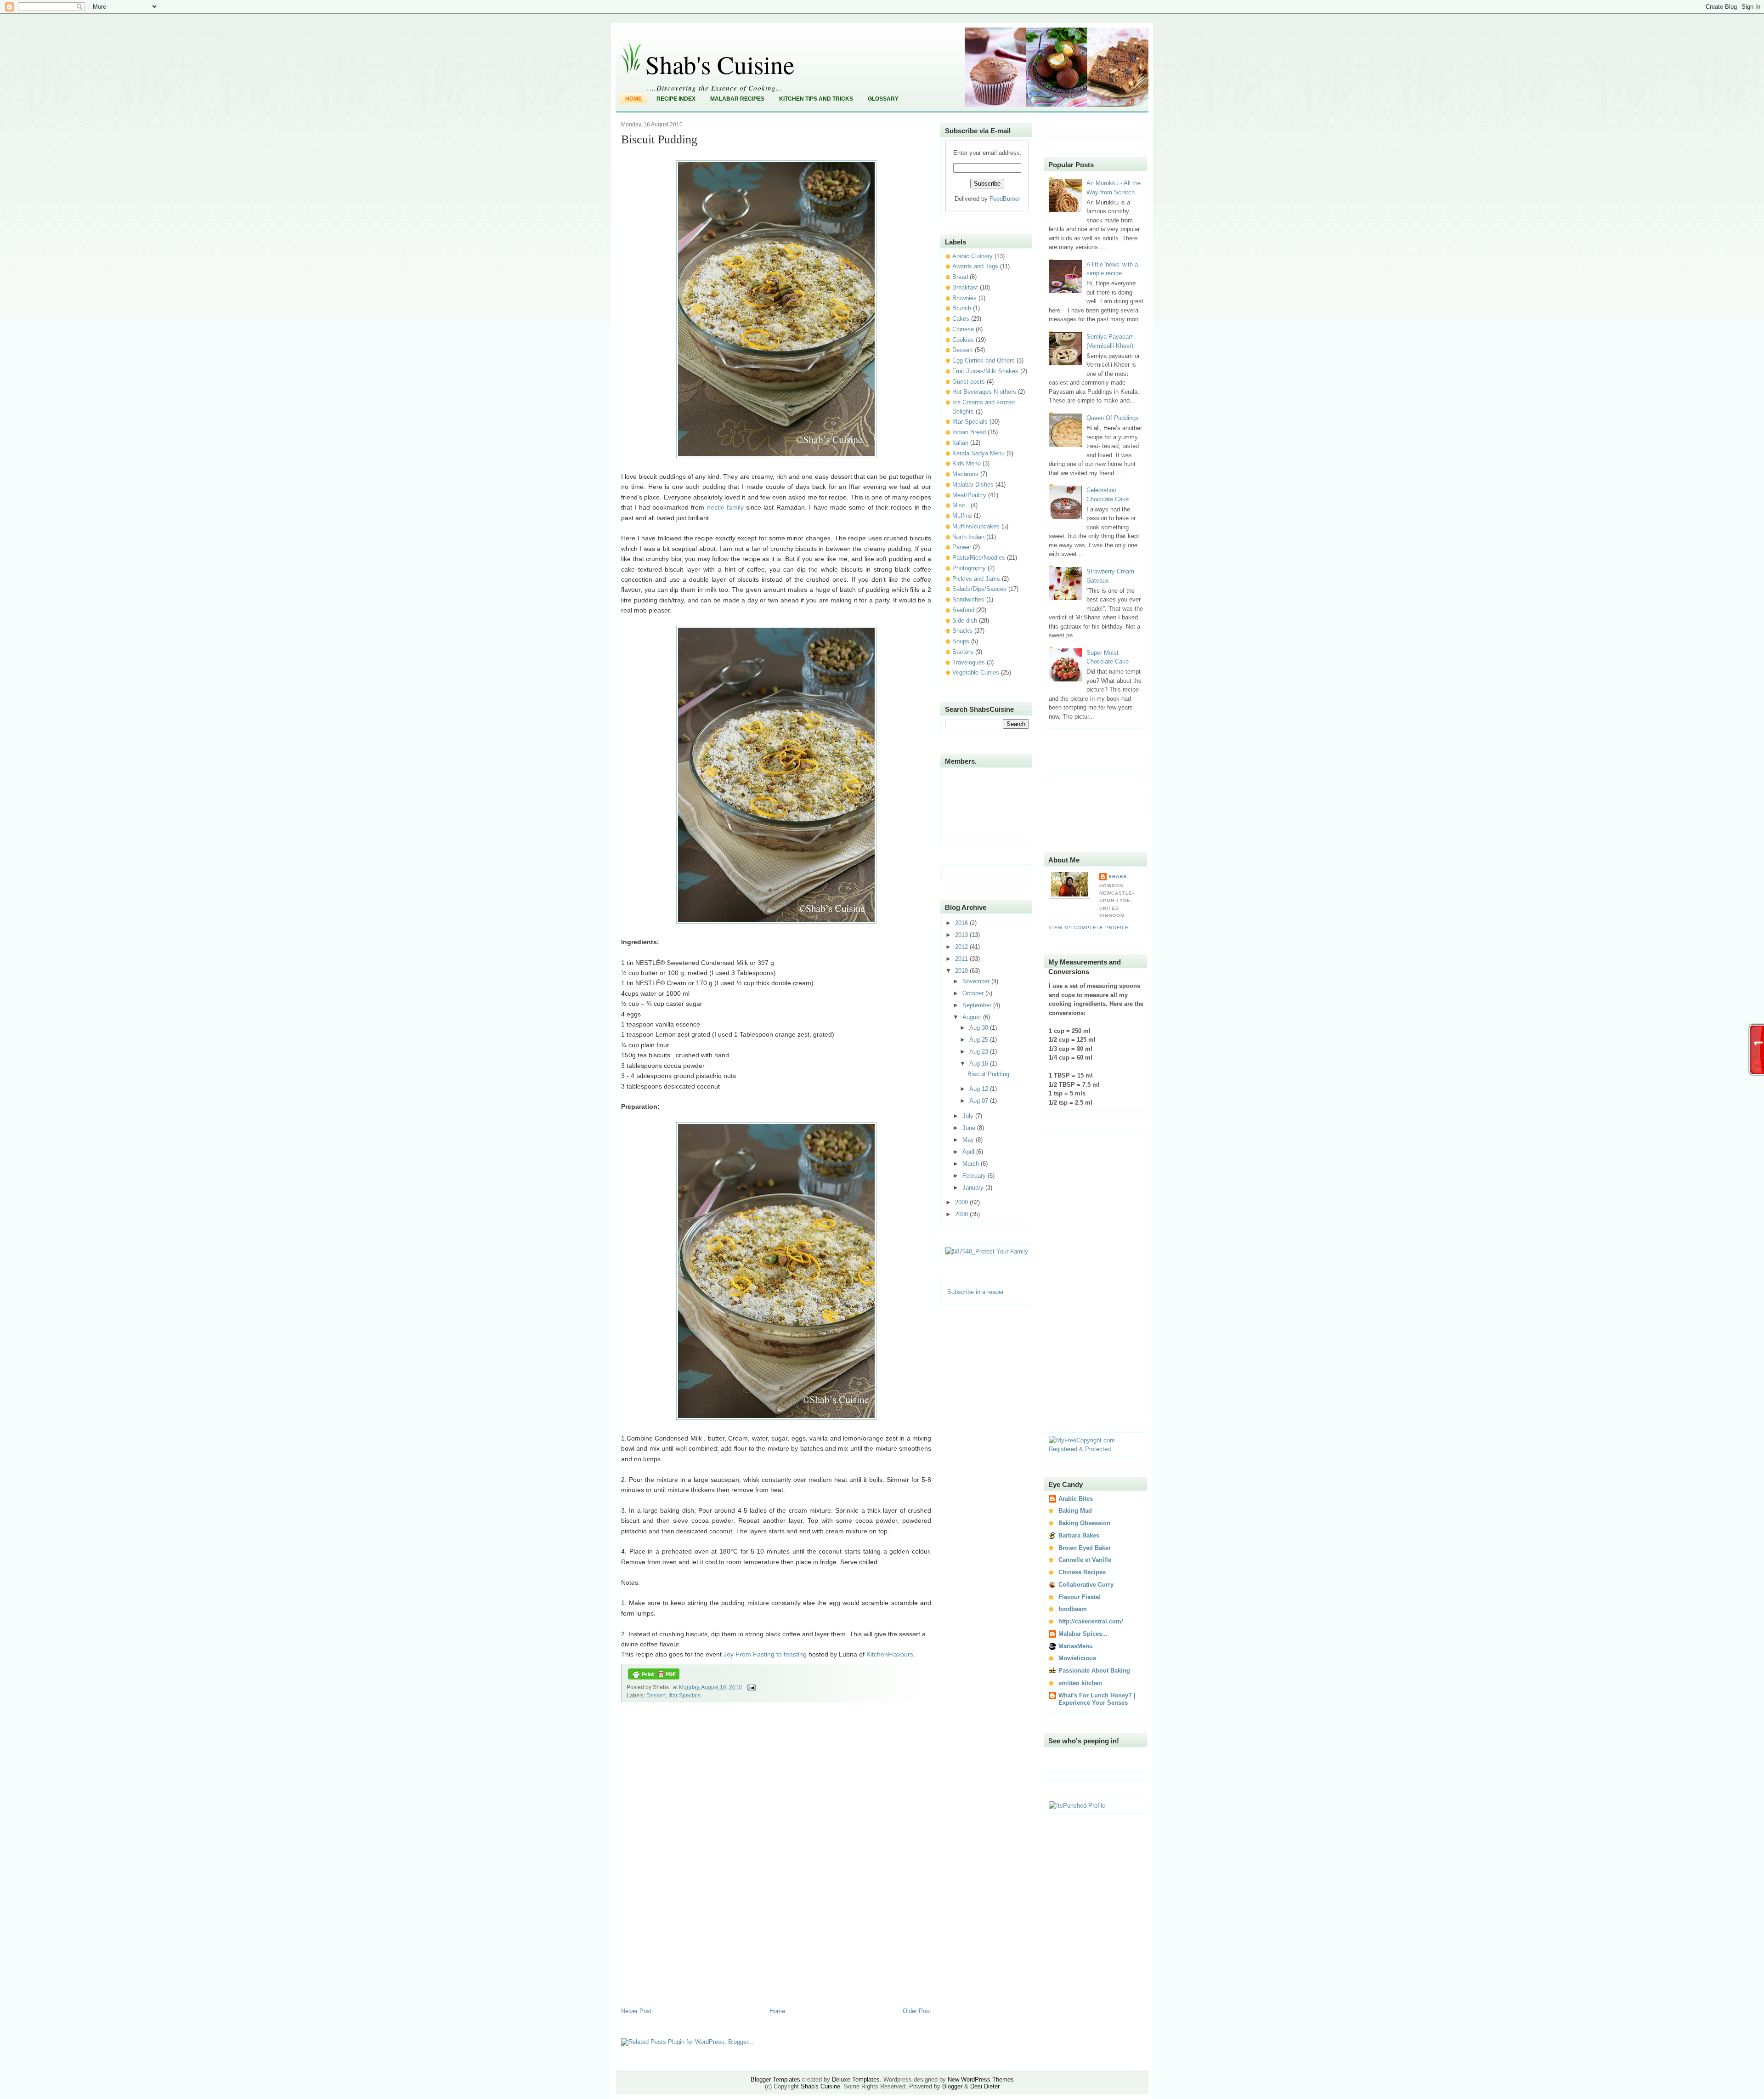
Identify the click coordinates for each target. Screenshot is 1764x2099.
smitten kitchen (1080, 1683)
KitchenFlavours (890, 1654)
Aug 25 (980, 1040)
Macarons (965, 474)
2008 (962, 1214)
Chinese (963, 329)
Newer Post (636, 2011)
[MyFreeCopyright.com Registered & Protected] (1096, 1449)
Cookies (963, 340)
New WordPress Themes (981, 2079)
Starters (963, 652)
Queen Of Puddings (1113, 418)
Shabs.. (1119, 876)
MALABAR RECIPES (737, 99)
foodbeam (1073, 1609)
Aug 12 (980, 1089)
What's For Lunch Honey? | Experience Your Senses (1097, 1699)
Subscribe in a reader (975, 1292)
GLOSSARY (883, 99)
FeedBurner (1005, 199)
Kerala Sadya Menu (978, 453)
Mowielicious (1077, 1658)
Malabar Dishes (973, 485)
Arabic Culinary (972, 256)
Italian (960, 443)
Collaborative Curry (1086, 1585)
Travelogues (969, 662)
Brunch (962, 308)
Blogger (952, 2086)
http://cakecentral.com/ (1091, 1621)
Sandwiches (968, 599)
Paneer (962, 547)
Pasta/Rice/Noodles (979, 558)
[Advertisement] (658, 1862)
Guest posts (969, 382)
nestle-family (725, 507)
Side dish (965, 621)
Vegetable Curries (976, 672)
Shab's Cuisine (720, 64)
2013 (962, 935)
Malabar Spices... (1083, 1634)
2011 (962, 959)
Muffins (962, 516)
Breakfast (965, 287)
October (974, 993)
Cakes (961, 319)
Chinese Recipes (1082, 1572)
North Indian (968, 537)
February (975, 1176)
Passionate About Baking (1094, 1671)
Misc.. (961, 505)
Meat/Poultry (969, 495)
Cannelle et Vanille (1085, 1560)
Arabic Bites (1076, 1499)
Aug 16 (980, 1064)
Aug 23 (980, 1052)
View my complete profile (1089, 928)
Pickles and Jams (976, 579)
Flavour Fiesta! (1080, 1597)
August (973, 1017)
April (969, 1152)
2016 (962, 923)
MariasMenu (1076, 1646)
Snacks (962, 631)
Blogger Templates (775, 2079)
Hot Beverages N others (984, 392)
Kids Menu (967, 463)
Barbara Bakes (1079, 1535)
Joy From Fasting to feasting (765, 1654)
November (977, 981)
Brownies (964, 298)
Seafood (963, 610)
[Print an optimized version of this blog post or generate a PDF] (654, 1679)
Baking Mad (1075, 1511)
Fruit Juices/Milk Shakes (985, 371)
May (969, 1140)
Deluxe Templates (856, 2079)
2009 (962, 1202)
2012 (962, 947)
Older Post (917, 2011)
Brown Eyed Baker (1085, 1548)
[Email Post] (750, 1687)
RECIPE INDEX (676, 99)
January (974, 1188)
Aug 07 (980, 1101)
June (970, 1128)
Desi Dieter (985, 2086)
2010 (962, 971)
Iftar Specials (684, 1696)
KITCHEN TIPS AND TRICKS (816, 99)
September (978, 1005)
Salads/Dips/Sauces (979, 589)
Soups (961, 641)
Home (633, 99)
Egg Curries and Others (984, 360)
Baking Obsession (1084, 1523)
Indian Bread (969, 432)
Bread (960, 277)
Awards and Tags (975, 266)
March (972, 1164)
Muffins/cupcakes (976, 526)
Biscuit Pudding (659, 139)
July (969, 1116)
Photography (969, 568)
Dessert (656, 1696)
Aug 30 (980, 1028)
